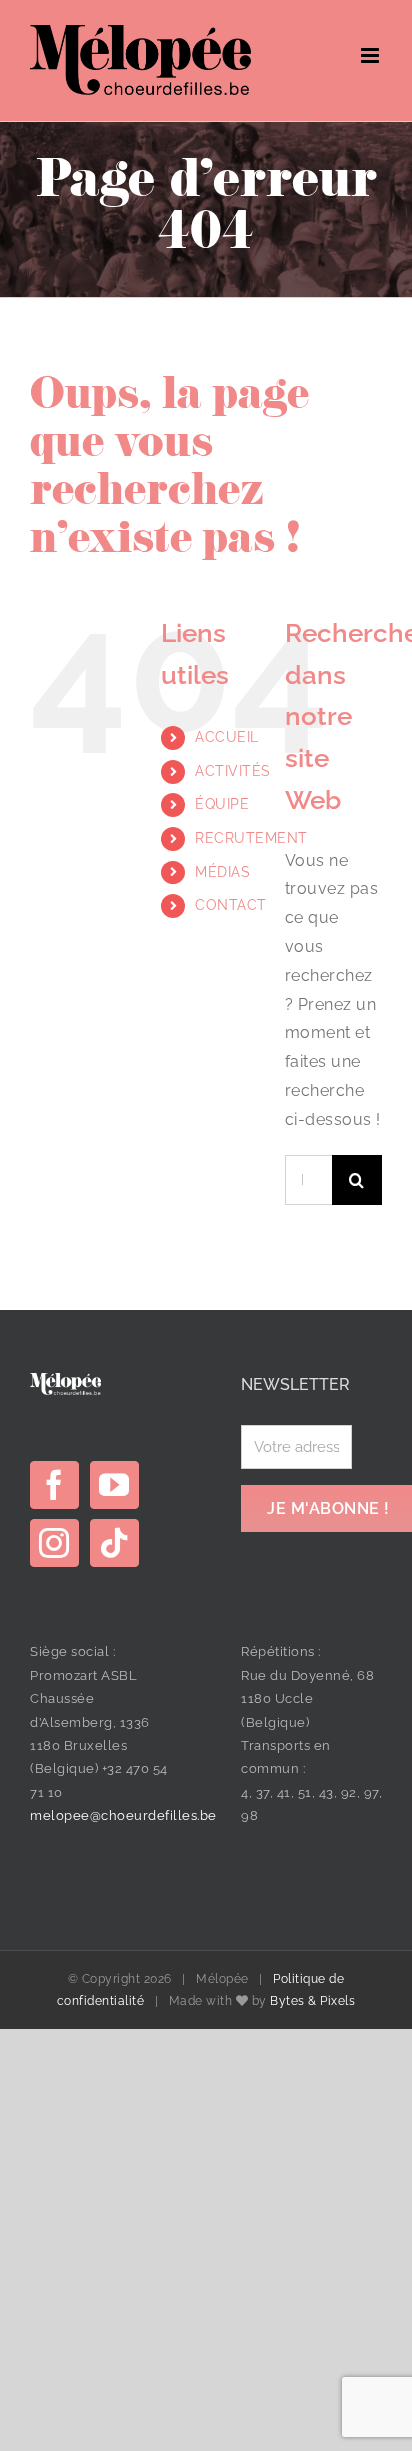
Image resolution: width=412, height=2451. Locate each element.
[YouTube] (114, 1485)
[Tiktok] (114, 1543)
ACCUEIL (227, 737)
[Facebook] (54, 1485)
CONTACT (231, 905)
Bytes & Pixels (312, 2001)
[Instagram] (54, 1543)
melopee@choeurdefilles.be (123, 1815)
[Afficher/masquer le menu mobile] (372, 55)
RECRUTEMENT (251, 838)
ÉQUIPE (222, 804)
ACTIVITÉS (233, 771)
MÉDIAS (222, 872)
